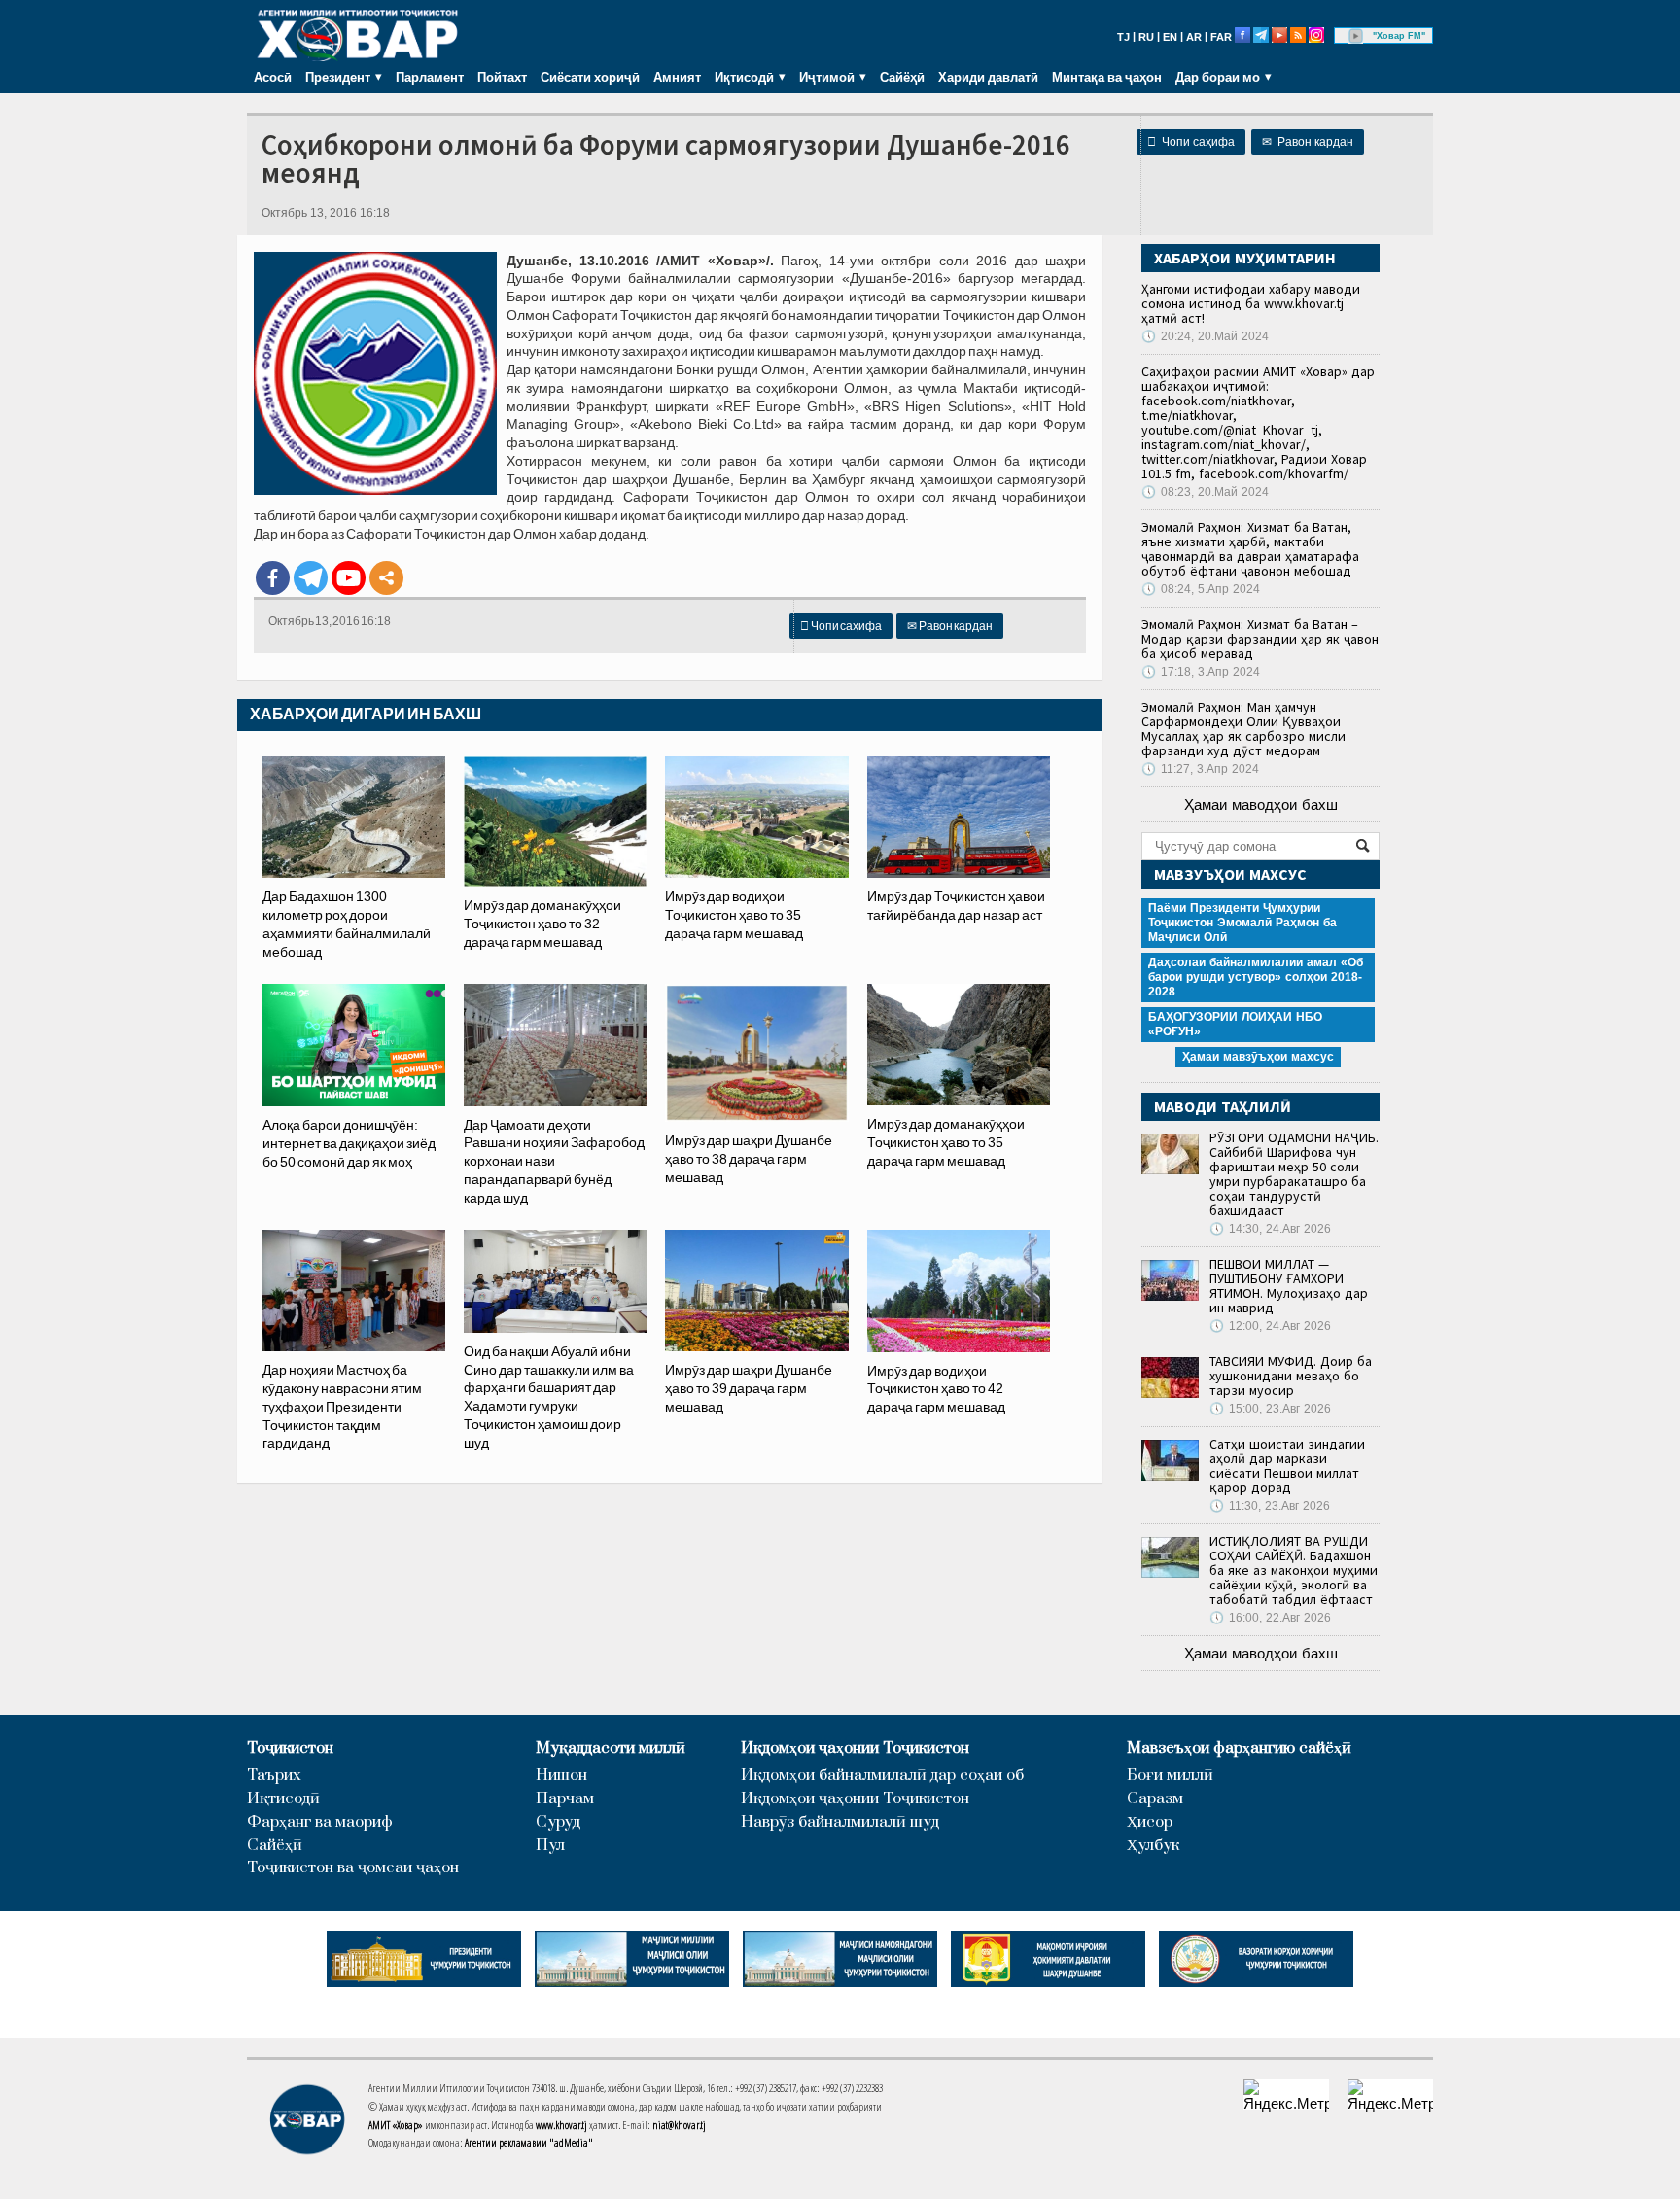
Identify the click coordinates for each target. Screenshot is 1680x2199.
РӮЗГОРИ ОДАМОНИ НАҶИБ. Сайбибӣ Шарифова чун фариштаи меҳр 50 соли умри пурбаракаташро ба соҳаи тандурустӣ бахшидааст (1294, 1174)
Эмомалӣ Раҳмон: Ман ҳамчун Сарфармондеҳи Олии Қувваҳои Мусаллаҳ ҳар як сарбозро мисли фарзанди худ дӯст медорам (1243, 729)
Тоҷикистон (290, 1748)
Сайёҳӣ (902, 77)
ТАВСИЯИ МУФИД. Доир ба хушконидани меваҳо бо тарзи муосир (1291, 1376)
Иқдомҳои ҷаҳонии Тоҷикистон (855, 1748)
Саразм (1155, 1799)
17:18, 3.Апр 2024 (1201, 672)
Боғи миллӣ (1170, 1776)
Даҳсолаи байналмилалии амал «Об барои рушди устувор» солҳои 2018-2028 (1256, 977)
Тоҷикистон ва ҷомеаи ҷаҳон (353, 1868)
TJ (1123, 37)
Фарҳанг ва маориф (320, 1822)
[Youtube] (349, 578)
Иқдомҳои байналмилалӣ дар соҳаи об (882, 1776)
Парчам (565, 1799)
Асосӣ (273, 77)
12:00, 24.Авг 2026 (1270, 1326)
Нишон (561, 1776)
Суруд (558, 1822)
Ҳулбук (1153, 1846)
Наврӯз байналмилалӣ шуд (840, 1822)
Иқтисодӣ (283, 1799)
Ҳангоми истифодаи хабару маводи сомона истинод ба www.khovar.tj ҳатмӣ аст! (1251, 303)
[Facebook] (273, 578)
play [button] (1356, 36)
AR (1194, 37)
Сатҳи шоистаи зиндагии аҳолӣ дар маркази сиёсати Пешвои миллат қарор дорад (1287, 1466)
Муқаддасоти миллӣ (611, 1748)
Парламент (430, 77)
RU (1146, 37)
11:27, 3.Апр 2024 (1200, 769)
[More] (386, 578)
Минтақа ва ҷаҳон (1107, 77)
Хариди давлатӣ (988, 77)
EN (1170, 37)
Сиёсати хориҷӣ (590, 77)
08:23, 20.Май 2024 (1205, 492)
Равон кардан (1308, 142)
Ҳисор (1150, 1822)
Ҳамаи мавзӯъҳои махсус (1258, 1057)
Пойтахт (502, 77)
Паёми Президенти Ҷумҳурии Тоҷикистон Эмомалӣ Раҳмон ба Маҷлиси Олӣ (1242, 923)
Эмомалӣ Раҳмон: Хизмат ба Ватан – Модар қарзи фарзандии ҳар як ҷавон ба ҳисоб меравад (1260, 639)
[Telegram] (311, 578)
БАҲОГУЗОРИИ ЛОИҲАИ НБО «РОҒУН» (1235, 1024)
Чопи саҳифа (1191, 142)
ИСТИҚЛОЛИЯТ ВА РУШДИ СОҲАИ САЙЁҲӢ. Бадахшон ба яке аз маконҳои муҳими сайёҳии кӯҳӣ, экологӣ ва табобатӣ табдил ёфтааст (1294, 1570)
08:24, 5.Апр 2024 (1201, 589)
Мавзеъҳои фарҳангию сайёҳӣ (1239, 1748)
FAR (1221, 37)
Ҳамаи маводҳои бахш (1261, 804)
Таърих (274, 1776)
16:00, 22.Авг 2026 (1270, 1618)
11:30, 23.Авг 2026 (1270, 1506)
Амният (677, 77)
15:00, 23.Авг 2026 (1270, 1409)
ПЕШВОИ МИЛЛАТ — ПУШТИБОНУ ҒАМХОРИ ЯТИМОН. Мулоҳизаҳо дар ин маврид (1289, 1286)
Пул (550, 1846)
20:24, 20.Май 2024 (1205, 336)
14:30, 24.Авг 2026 (1270, 1229)
